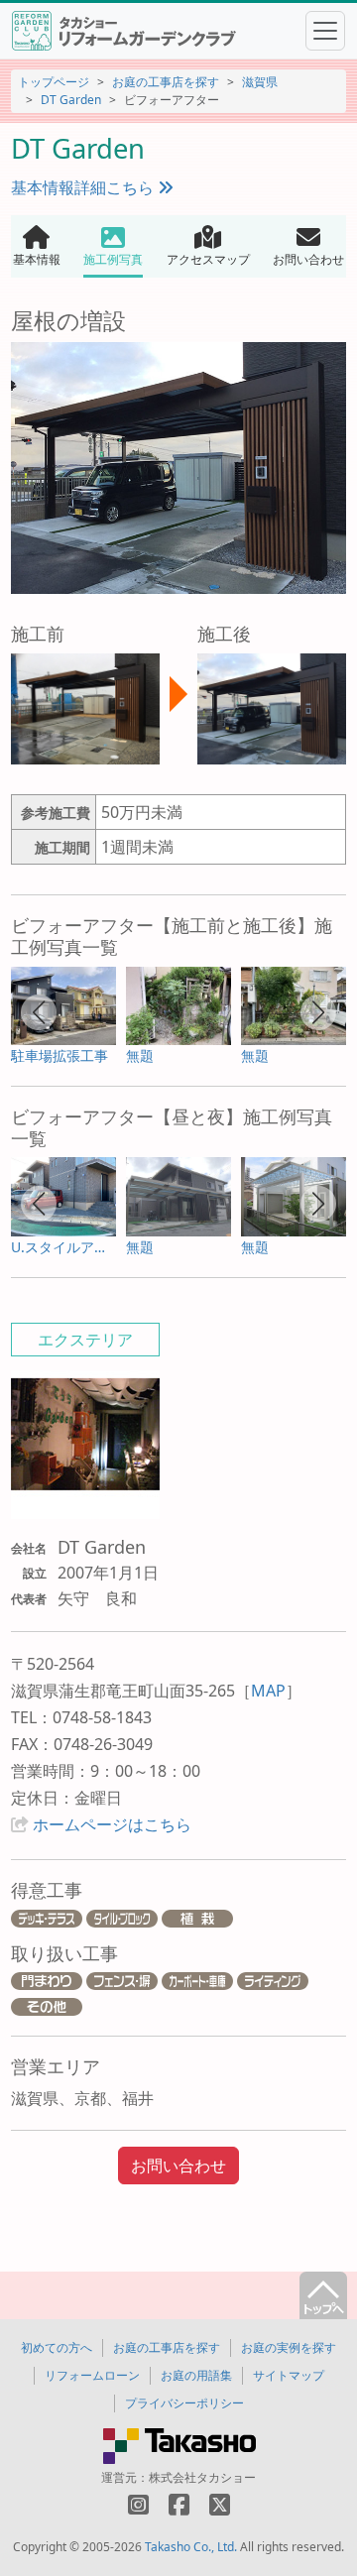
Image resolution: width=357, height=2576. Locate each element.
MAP (268, 1691)
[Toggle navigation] (325, 31)
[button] (39, 1012)
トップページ (54, 82)
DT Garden (71, 100)
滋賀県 (260, 82)
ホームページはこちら (112, 1824)
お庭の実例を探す (289, 2347)
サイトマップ (289, 2375)
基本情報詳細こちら (84, 187)
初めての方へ (57, 2347)
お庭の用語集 (196, 2375)
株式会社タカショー (202, 2477)
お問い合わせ (178, 2166)
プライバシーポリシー (184, 2403)
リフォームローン (92, 2375)
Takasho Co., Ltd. (191, 2547)
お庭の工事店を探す (166, 82)
